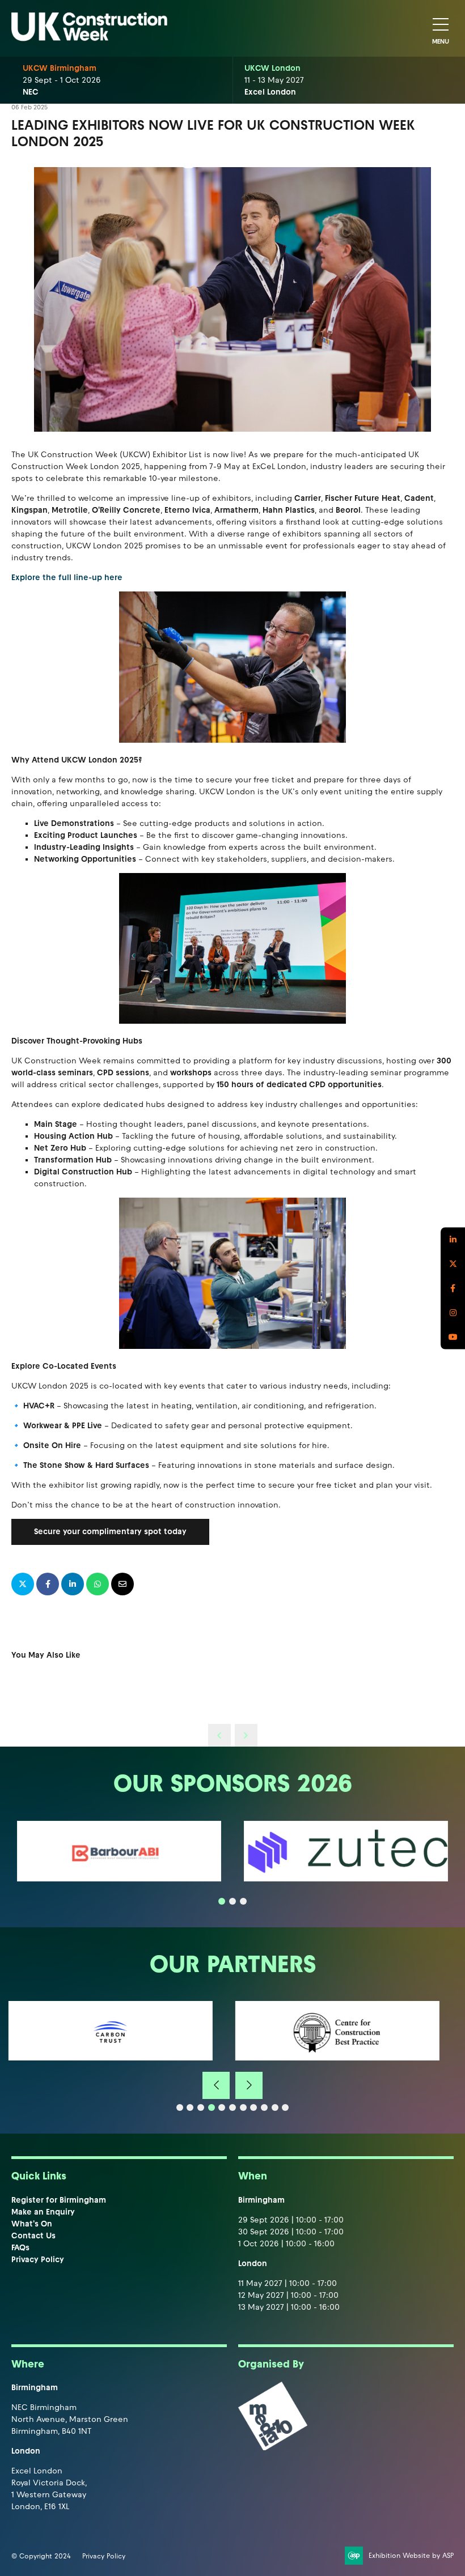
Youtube (453, 1337)
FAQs (20, 2248)
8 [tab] (253, 2107)
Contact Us (33, 2236)
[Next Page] (246, 1735)
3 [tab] (243, 1901)
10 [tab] (275, 2107)
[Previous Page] (219, 1735)
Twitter (453, 1264)
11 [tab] (285, 2107)
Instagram (453, 1312)
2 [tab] (232, 1901)
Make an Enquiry (43, 2212)
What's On (32, 2224)
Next (249, 2085)
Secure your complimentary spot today (110, 1532)
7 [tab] (243, 2107)
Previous (216, 2085)
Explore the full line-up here (68, 578)
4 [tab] (212, 2107)
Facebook (453, 1288)
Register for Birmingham (59, 2200)
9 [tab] (264, 2107)
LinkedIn (453, 1239)
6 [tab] (232, 2107)
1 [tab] (222, 1901)
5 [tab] (222, 2107)
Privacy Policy (38, 2260)
